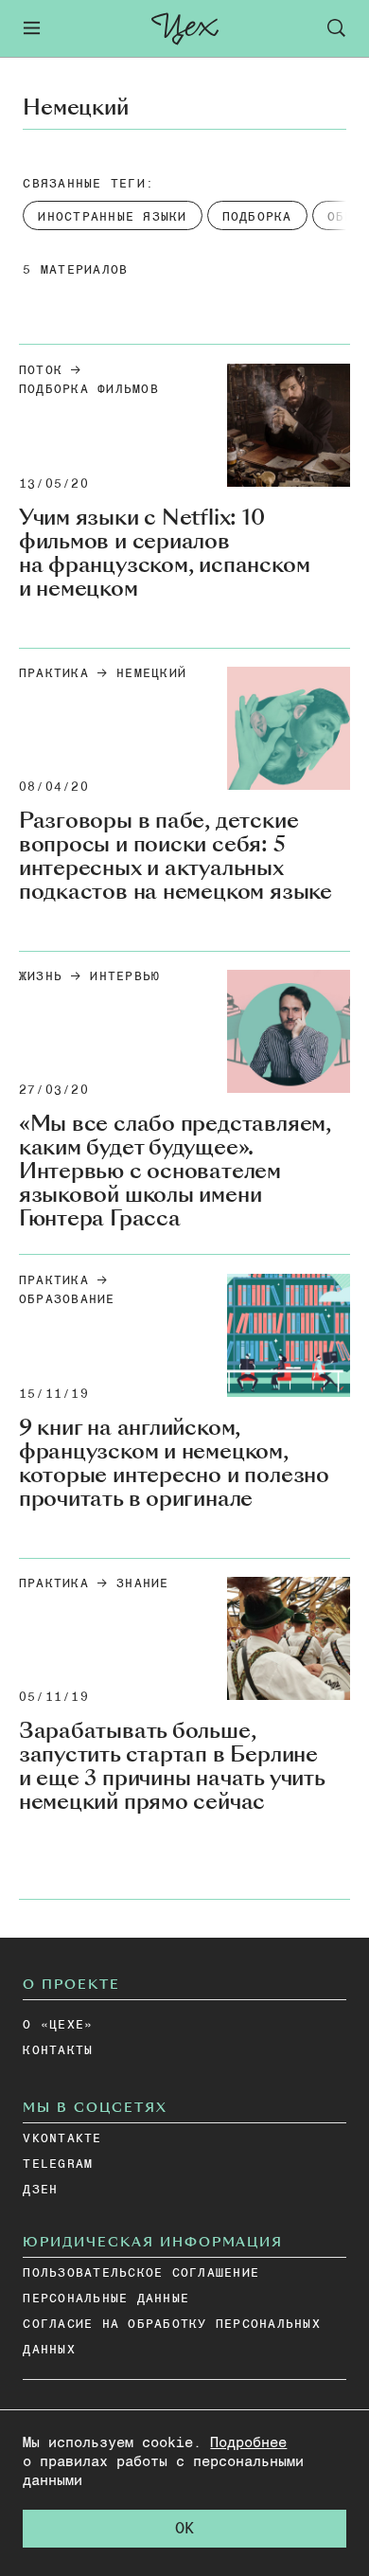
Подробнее (248, 2443)
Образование (67, 1300)
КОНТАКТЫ (58, 2051)
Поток (41, 371)
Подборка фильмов (89, 390)
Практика (54, 674)
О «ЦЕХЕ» (58, 2025)
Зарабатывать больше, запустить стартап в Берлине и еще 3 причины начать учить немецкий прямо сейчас (172, 1766)
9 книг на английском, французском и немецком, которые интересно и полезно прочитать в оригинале (174, 1463)
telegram (58, 2165)
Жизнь (41, 977)
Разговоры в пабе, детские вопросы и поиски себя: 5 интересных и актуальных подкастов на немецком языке (176, 856)
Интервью (125, 977)
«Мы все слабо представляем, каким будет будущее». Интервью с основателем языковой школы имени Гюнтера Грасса (175, 1171)
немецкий (151, 674)
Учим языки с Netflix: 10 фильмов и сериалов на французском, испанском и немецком (165, 553)
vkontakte (62, 2139)
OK (184, 2529)
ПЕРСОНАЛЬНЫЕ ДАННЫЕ (106, 2299)
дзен (40, 2190)
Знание (143, 1584)
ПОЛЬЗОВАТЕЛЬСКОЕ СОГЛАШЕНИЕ (141, 2273)
